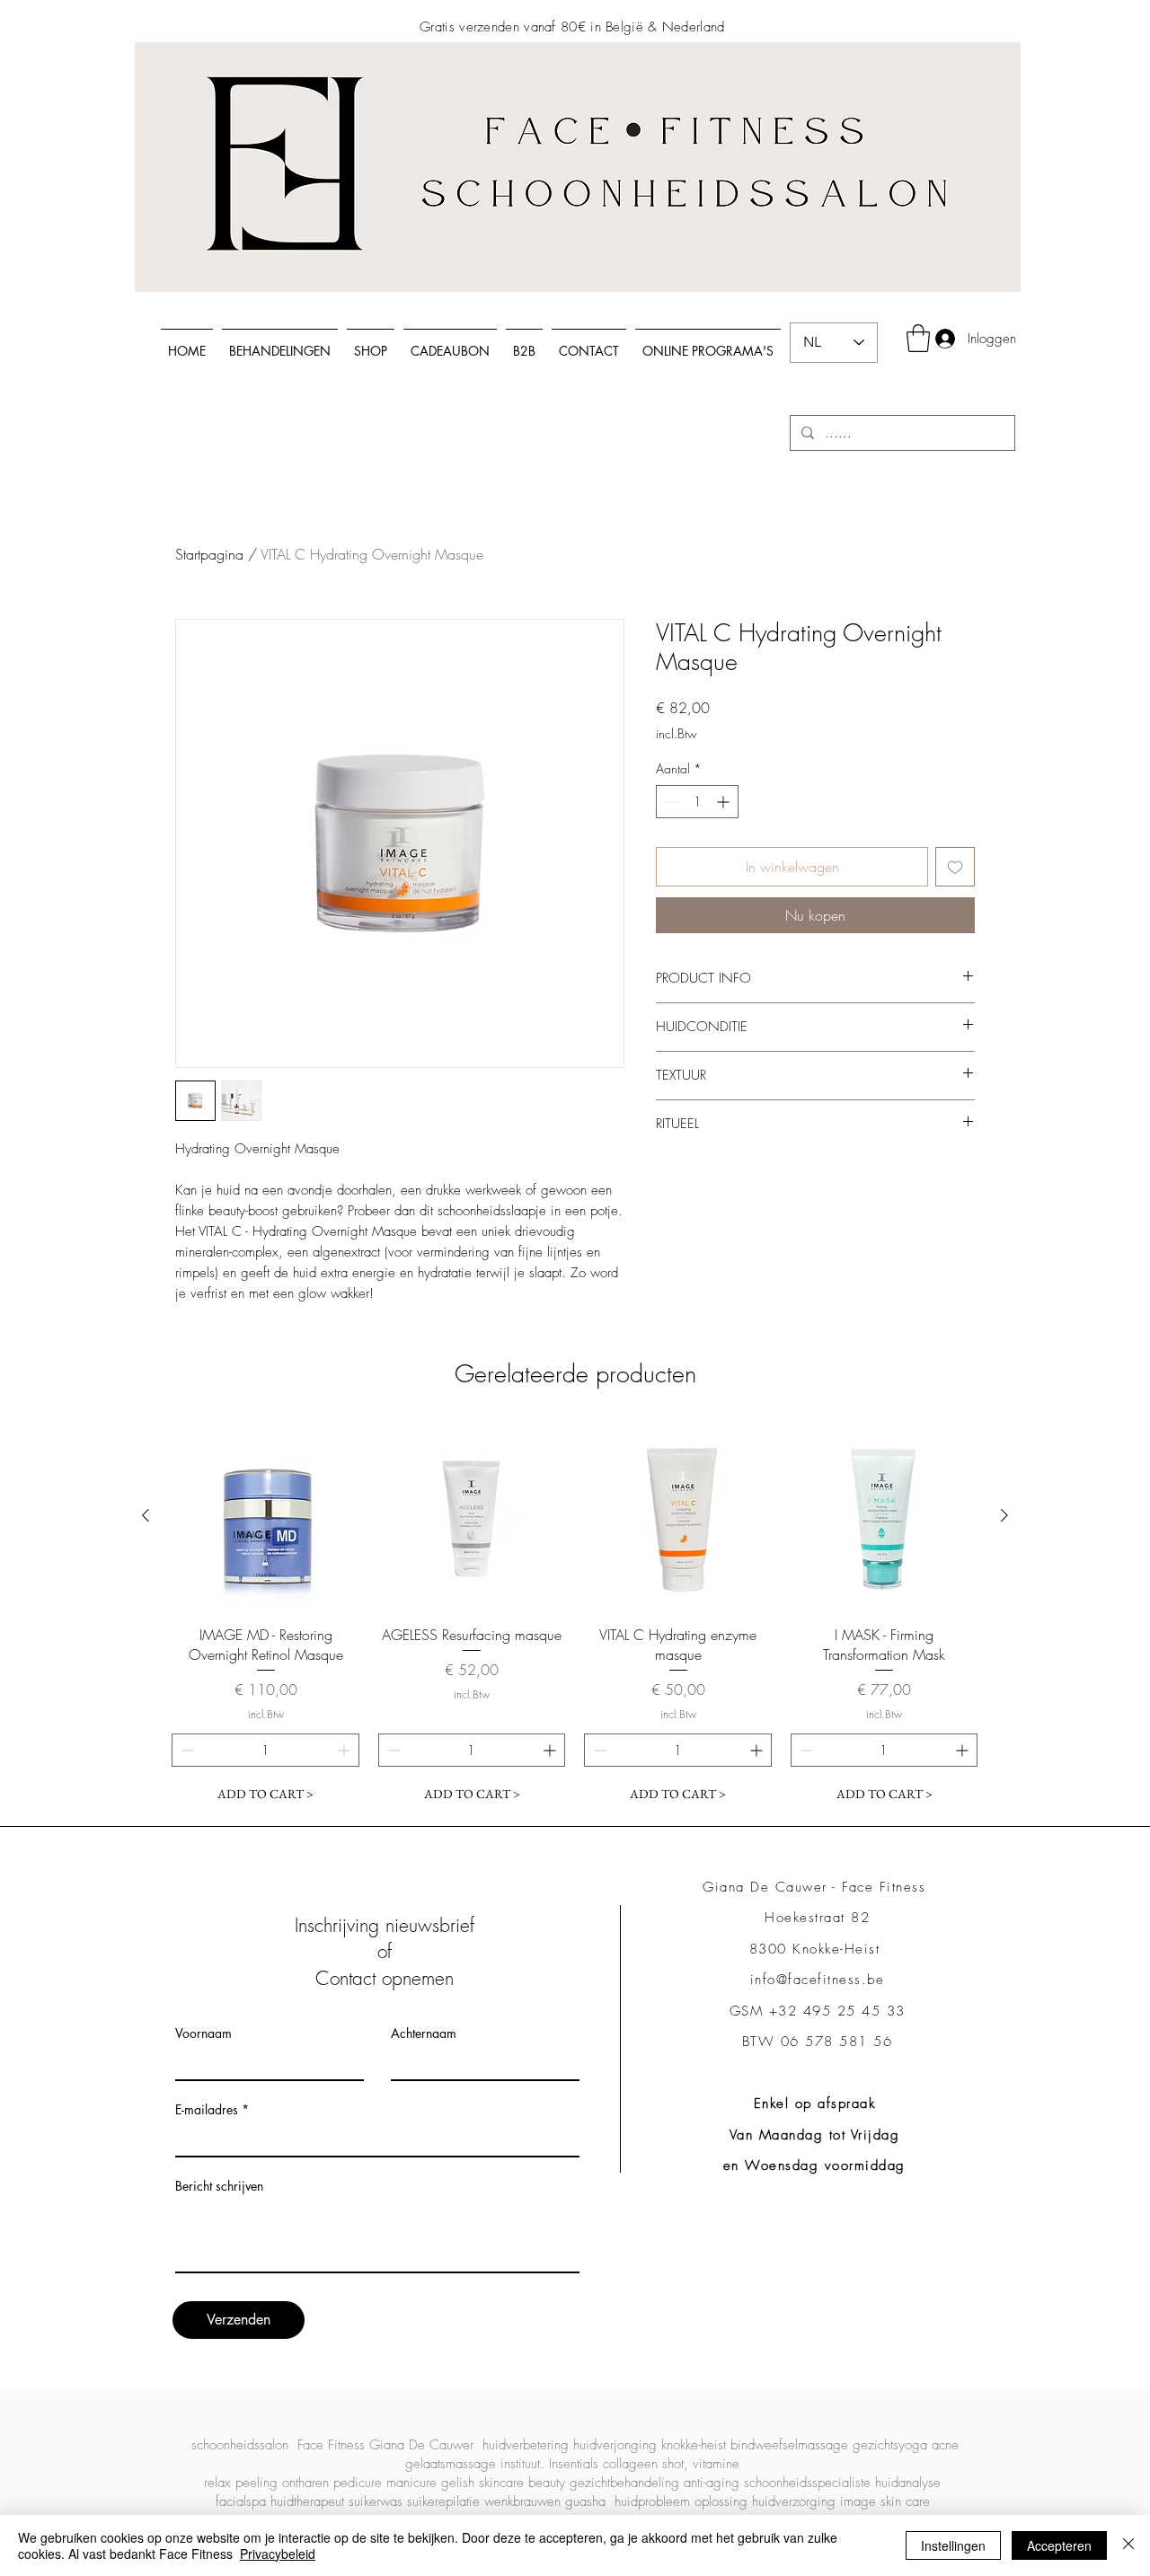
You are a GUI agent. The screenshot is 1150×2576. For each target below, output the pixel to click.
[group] (575, 1616)
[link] (918, 338)
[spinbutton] (697, 802)
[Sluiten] (1128, 2545)
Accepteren (1059, 2545)
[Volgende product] (1004, 1515)
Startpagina (209, 554)
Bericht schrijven (219, 2186)
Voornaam (203, 2033)
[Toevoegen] (955, 867)
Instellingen (953, 2545)
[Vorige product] (146, 1515)
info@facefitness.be (818, 1980)
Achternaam (424, 2033)
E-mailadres (207, 2110)
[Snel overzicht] (266, 1516)
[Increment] (725, 802)
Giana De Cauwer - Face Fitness (817, 1887)
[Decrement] (670, 802)
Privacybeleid (278, 2554)
